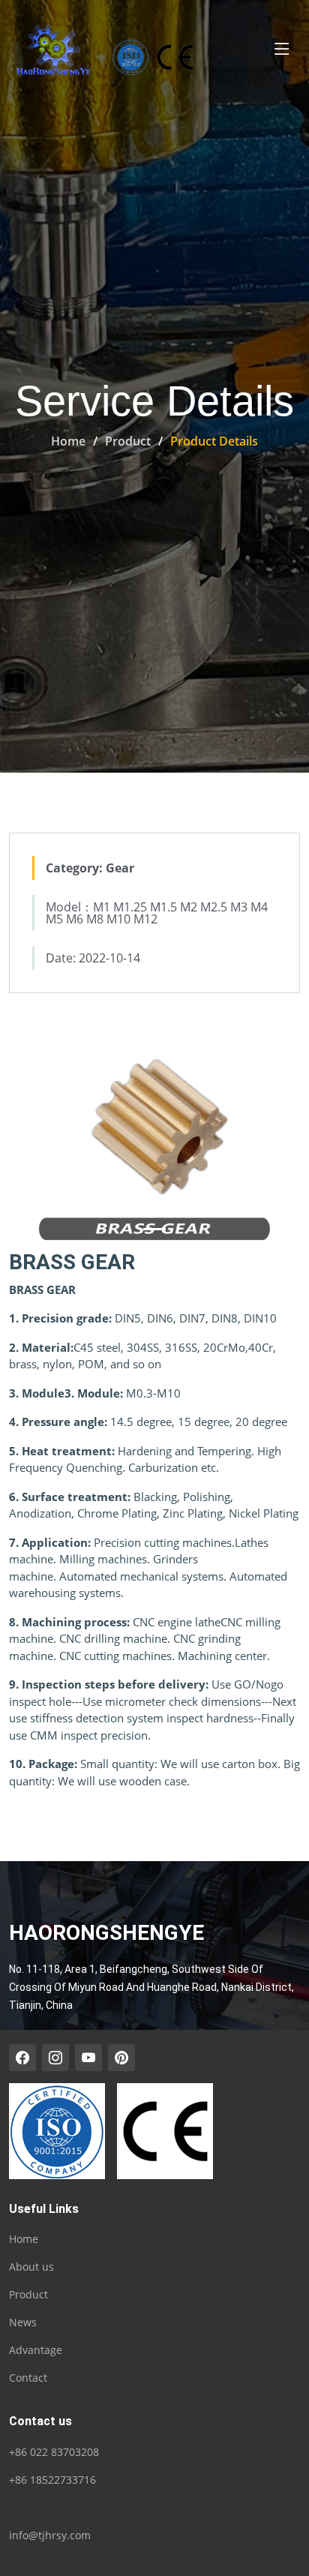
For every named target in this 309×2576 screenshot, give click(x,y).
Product (128, 441)
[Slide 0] (154, 1229)
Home (68, 441)
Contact (28, 2378)
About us (31, 2267)
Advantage (36, 2350)
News (23, 2322)
